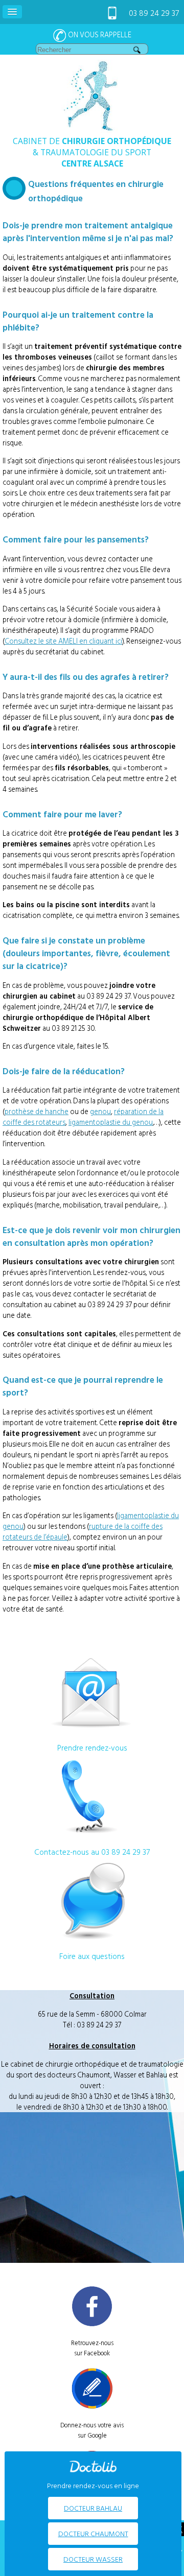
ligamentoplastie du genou (111, 1122)
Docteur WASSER (93, 2559)
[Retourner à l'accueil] (92, 130)
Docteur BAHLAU (93, 2508)
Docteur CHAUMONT (93, 2533)
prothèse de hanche (37, 1111)
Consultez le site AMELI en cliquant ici (63, 641)
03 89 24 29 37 (154, 13)
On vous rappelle (99, 34)
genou (100, 1111)
